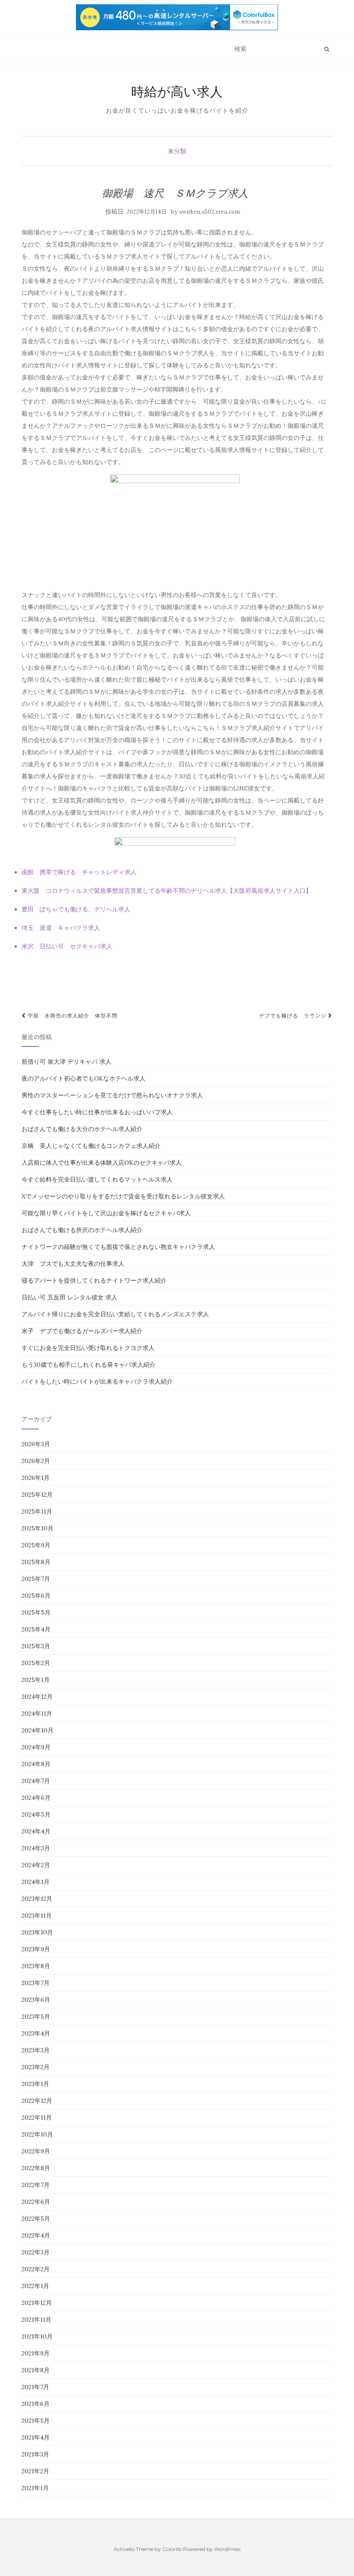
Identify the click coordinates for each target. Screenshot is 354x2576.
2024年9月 (36, 1747)
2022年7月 (36, 2185)
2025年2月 (36, 1663)
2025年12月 (37, 1495)
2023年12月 (37, 1899)
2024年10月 (38, 1730)
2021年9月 (36, 2353)
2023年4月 (36, 2033)
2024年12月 (37, 1697)
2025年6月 (36, 1596)
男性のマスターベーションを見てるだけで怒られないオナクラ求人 (112, 1095)
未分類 (177, 151)
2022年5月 (36, 2219)
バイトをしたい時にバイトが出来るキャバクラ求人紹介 (97, 1381)
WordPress (227, 2549)
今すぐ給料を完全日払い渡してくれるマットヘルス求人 (97, 1179)
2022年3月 (36, 2252)
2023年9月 (36, 1949)
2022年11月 (37, 2118)
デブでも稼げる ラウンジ (294, 1016)
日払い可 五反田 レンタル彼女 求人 (70, 1297)
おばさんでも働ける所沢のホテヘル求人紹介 (82, 1230)
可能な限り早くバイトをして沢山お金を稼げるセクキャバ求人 (106, 1213)
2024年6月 (36, 1798)
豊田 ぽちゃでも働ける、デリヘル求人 (76, 909)
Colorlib (172, 2549)
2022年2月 (36, 2269)
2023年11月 (37, 1915)
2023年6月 (36, 2000)
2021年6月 (36, 2404)
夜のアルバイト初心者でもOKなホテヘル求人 (84, 1078)
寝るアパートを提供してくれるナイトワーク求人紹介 (94, 1280)
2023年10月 (37, 1932)
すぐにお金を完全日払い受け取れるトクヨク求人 (88, 1348)
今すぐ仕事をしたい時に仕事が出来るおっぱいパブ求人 (97, 1112)
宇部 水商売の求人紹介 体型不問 (72, 1016)
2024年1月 (36, 1882)
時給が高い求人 (177, 92)
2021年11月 (36, 2320)
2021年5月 (36, 2421)
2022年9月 (36, 2151)
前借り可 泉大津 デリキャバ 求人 (66, 1062)
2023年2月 (36, 2067)
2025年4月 (36, 1629)
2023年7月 (36, 1983)
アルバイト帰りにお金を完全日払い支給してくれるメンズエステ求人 (115, 1314)
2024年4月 (36, 1831)
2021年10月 (37, 2336)
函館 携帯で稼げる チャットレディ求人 (79, 872)
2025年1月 (36, 1680)
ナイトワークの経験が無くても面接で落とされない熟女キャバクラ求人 (118, 1247)
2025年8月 (36, 1562)
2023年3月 (36, 2050)
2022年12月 (37, 2101)
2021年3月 (35, 2454)
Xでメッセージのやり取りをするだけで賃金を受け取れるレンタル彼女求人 (123, 1196)
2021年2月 (35, 2471)
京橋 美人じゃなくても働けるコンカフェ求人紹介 (91, 1146)
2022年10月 (37, 2134)
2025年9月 (36, 1545)
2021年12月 (37, 2303)
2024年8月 (36, 1764)
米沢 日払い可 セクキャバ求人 (67, 946)
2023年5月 (36, 2017)
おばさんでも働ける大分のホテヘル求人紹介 (82, 1129)
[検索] (327, 49)
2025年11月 (37, 1511)
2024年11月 (37, 1713)
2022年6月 (36, 2202)
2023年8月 (36, 1966)
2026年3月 (36, 1444)
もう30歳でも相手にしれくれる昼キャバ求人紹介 (88, 1365)
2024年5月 (36, 1814)
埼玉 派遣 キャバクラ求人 (61, 928)
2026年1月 (36, 1478)
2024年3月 (36, 1848)
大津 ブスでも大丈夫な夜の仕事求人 (73, 1264)
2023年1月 (35, 2084)
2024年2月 (36, 1865)
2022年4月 (36, 2235)
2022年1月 (35, 2286)
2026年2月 (36, 1461)
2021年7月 (35, 2387)
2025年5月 (36, 1612)
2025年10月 (38, 1528)
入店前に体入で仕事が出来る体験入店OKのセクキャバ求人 (102, 1163)
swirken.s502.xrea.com (210, 212)
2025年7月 (36, 1579)
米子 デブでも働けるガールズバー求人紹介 (82, 1331)
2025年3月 (36, 1646)
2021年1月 (35, 2488)
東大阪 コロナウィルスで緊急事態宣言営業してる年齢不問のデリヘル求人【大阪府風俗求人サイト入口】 (167, 891)
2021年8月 (36, 2370)
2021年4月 (36, 2437)
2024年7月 (36, 1781)
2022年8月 (36, 2168)
